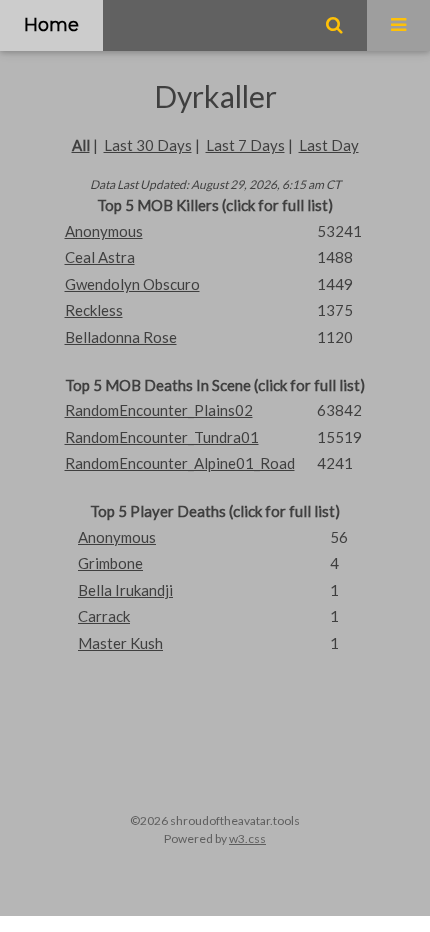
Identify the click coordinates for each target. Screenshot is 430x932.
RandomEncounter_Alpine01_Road (180, 463)
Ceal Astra (100, 257)
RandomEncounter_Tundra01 (162, 437)
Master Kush (120, 643)
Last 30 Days (148, 145)
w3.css (247, 838)
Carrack (104, 616)
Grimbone (110, 563)
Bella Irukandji (125, 590)
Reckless (94, 310)
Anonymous (104, 231)
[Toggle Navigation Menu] (398, 25)
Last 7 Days (245, 145)
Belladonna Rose (121, 337)
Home (51, 25)
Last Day (329, 145)
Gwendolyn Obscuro (132, 284)
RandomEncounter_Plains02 (159, 410)
